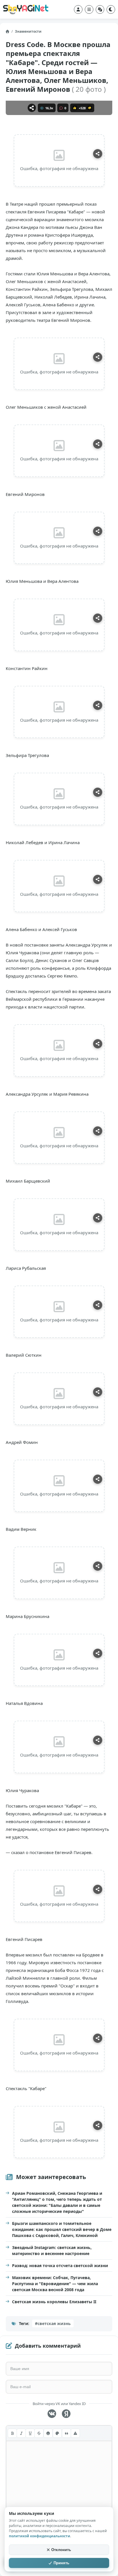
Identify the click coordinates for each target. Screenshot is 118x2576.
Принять (61, 2563)
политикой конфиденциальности (40, 2536)
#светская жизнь (53, 2323)
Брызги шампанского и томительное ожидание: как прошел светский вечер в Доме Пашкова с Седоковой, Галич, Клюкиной (62, 2229)
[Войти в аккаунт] (78, 9)
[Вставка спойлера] (75, 2433)
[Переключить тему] (111, 9)
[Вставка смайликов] (48, 2433)
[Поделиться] (32, 108)
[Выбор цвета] (57, 2433)
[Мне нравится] (75, 108)
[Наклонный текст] (21, 2433)
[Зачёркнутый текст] (39, 2433)
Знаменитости (28, 31)
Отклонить (61, 2550)
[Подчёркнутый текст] (30, 2433)
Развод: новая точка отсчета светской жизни (60, 2266)
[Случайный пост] (100, 9)
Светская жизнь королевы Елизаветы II (54, 2302)
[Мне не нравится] (90, 108)
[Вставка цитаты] (66, 2433)
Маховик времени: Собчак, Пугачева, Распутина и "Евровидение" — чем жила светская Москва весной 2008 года (55, 2284)
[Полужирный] (12, 2433)
